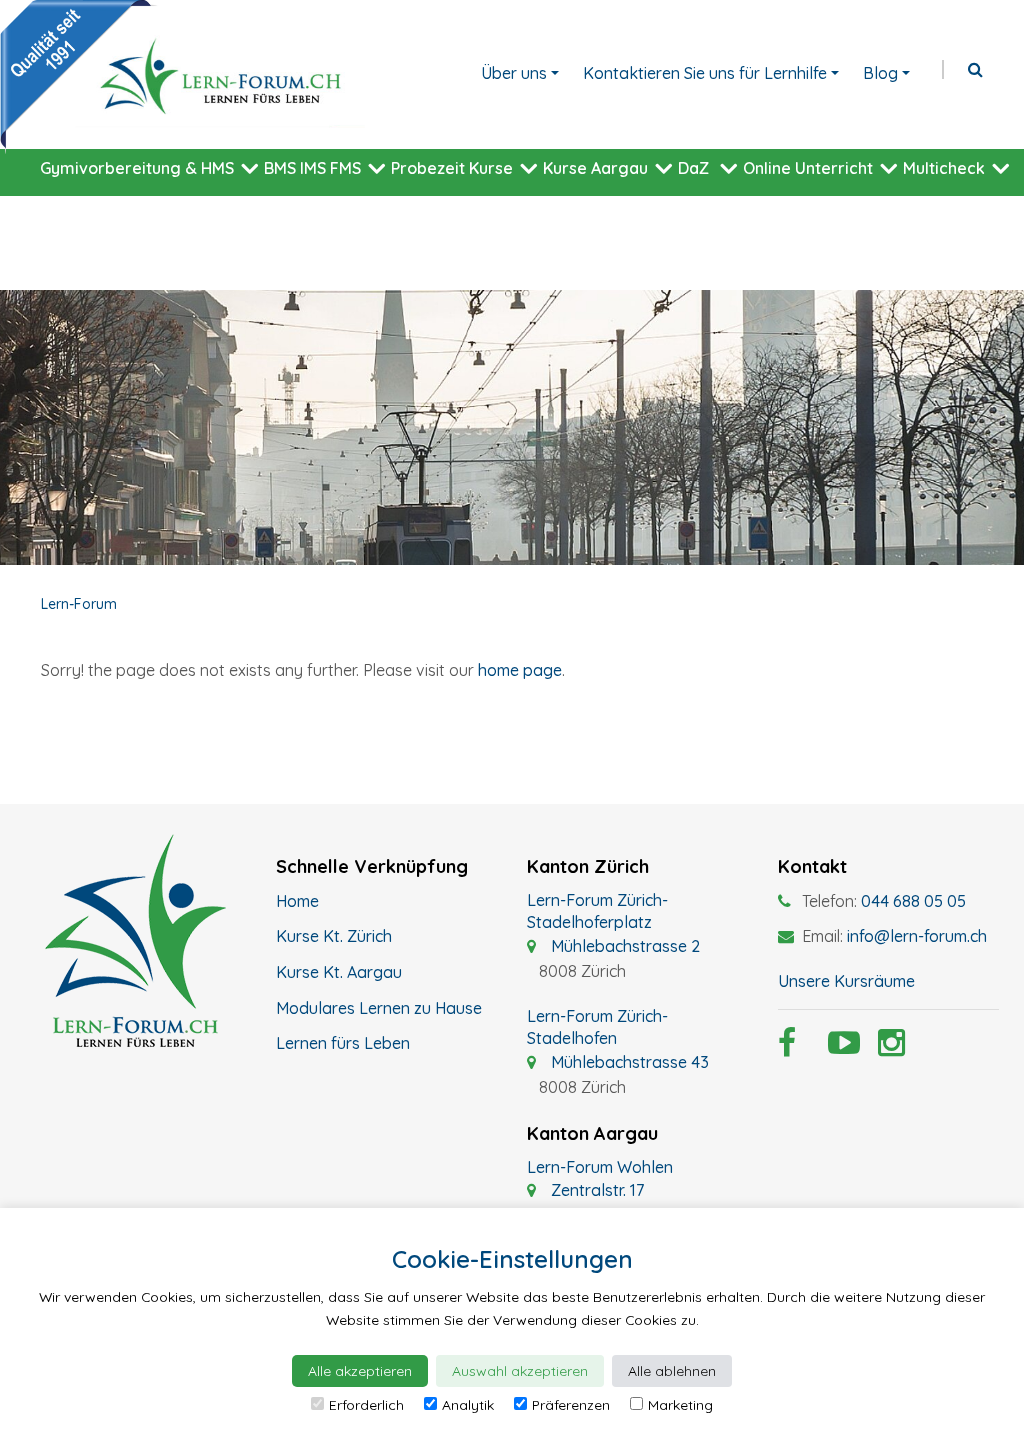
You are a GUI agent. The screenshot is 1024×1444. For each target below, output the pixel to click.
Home (297, 901)
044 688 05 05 (913, 901)
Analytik (468, 1405)
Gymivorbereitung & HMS (137, 168)
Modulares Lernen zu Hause (379, 1008)
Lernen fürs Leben (343, 1043)
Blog (880, 73)
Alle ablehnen (672, 1371)
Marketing (680, 1405)
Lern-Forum (79, 604)
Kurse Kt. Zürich (334, 936)
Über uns (514, 73)
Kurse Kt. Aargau (339, 972)
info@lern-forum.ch (917, 936)
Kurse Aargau (595, 168)
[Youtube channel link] (838, 1048)
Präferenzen (571, 1405)
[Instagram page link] (888, 1048)
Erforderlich (366, 1405)
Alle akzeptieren (360, 1371)
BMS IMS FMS (312, 168)
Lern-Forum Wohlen (600, 1167)
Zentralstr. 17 (595, 1190)
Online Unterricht (808, 168)
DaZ (693, 168)
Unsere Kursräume (846, 981)
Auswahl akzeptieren (520, 1371)
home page (520, 670)
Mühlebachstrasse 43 (628, 1062)
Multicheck (944, 168)
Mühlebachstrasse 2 (623, 946)
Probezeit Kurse (452, 168)
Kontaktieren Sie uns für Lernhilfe (705, 73)
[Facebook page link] (788, 1048)
